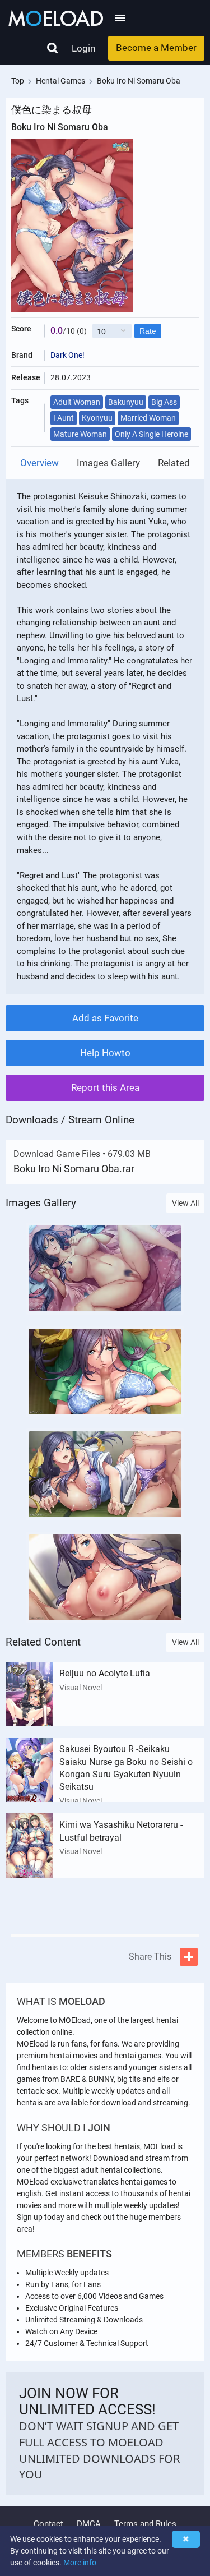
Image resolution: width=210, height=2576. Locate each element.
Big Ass (164, 402)
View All (185, 1203)
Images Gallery (108, 463)
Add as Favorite (105, 1018)
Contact (48, 2524)
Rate (148, 331)
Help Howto (105, 1053)
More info (80, 2563)
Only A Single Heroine (151, 434)
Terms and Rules (145, 2524)
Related (174, 463)
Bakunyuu (126, 402)
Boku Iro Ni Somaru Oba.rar (74, 1169)
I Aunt (64, 418)
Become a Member (156, 48)
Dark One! (67, 355)
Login (83, 48)
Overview (39, 463)
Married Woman (148, 418)
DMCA (89, 2524)
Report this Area (105, 1087)
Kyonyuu (97, 418)
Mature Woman (80, 434)
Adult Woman (77, 402)
